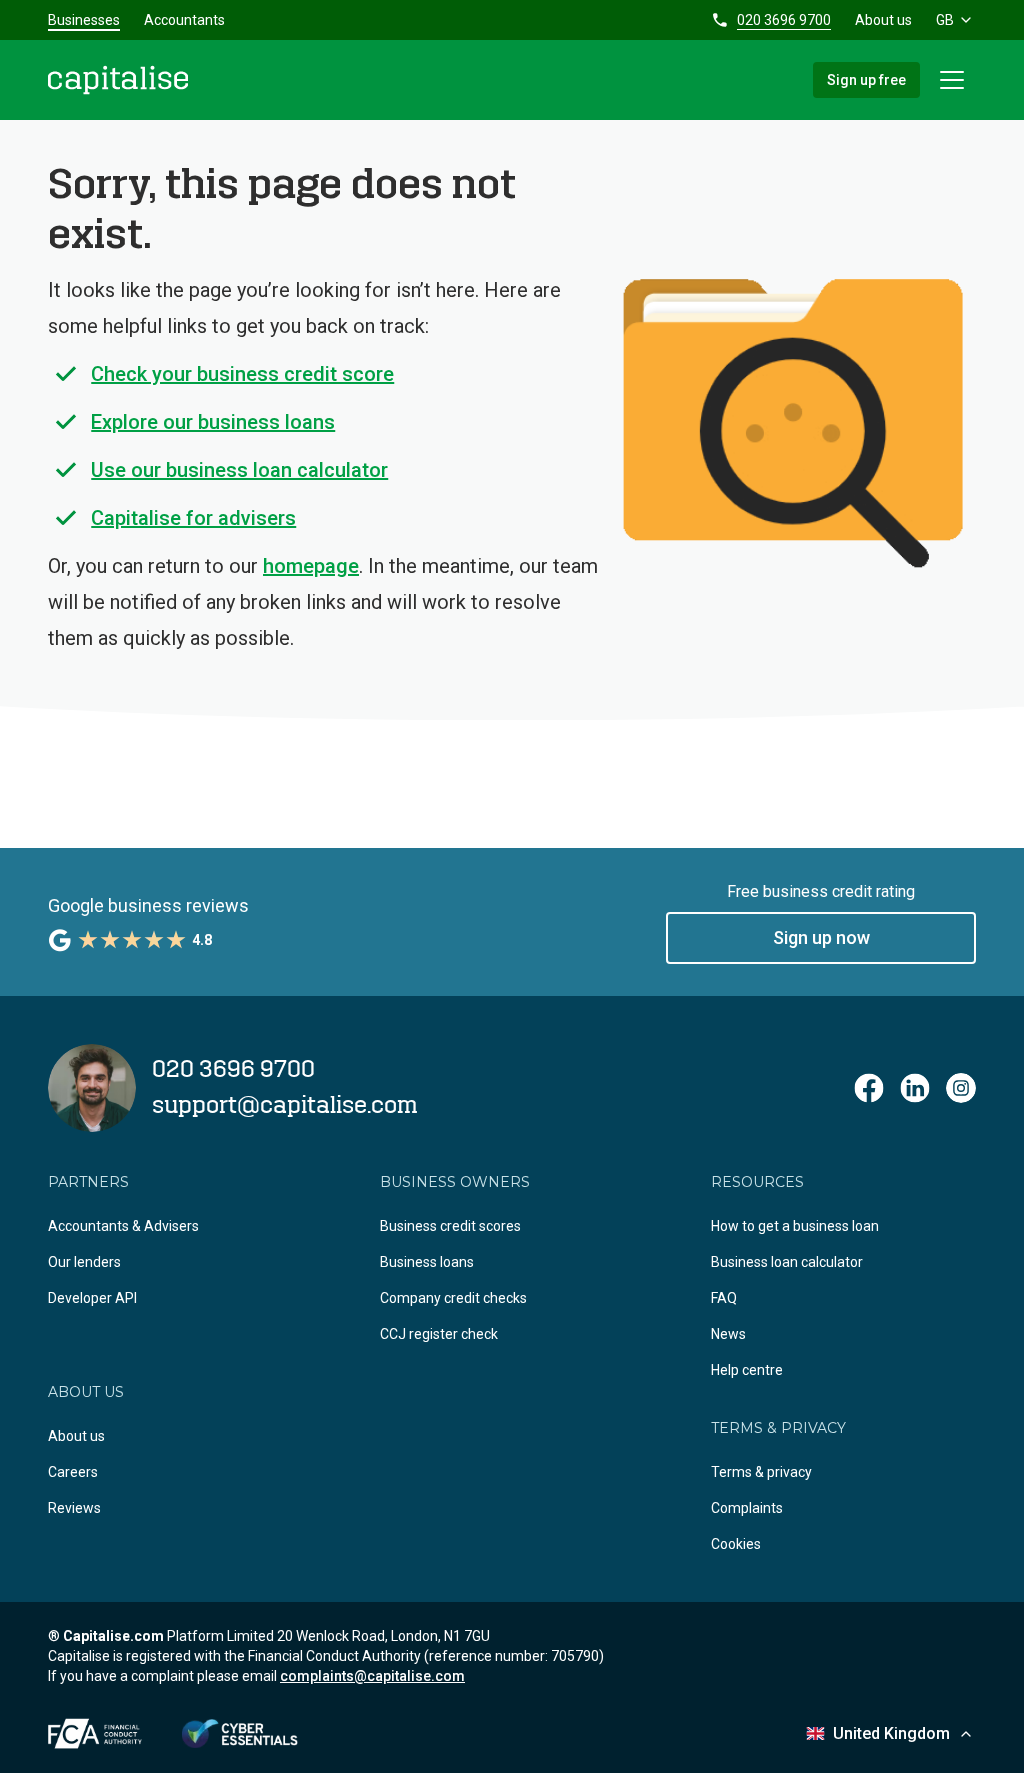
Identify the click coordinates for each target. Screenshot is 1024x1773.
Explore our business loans (213, 422)
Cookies (736, 1544)
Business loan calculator (787, 1262)
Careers (73, 1472)
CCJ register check (439, 1334)
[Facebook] (869, 1088)
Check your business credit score (242, 374)
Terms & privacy (761, 1472)
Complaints (747, 1508)
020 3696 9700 (784, 20)
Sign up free (866, 80)
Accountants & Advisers (123, 1226)
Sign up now (821, 937)
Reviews (74, 1508)
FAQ (724, 1298)
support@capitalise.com (285, 1106)
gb (945, 20)
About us (883, 20)
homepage (311, 566)
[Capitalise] (118, 80)
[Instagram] (961, 1088)
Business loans (427, 1262)
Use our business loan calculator (239, 470)
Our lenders (84, 1262)
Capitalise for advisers (193, 518)
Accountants (184, 20)
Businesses (84, 20)
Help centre (747, 1370)
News (728, 1334)
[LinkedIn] (915, 1088)
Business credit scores (450, 1226)
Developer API (92, 1298)
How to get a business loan (795, 1226)
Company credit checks (453, 1298)
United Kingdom (891, 1733)
